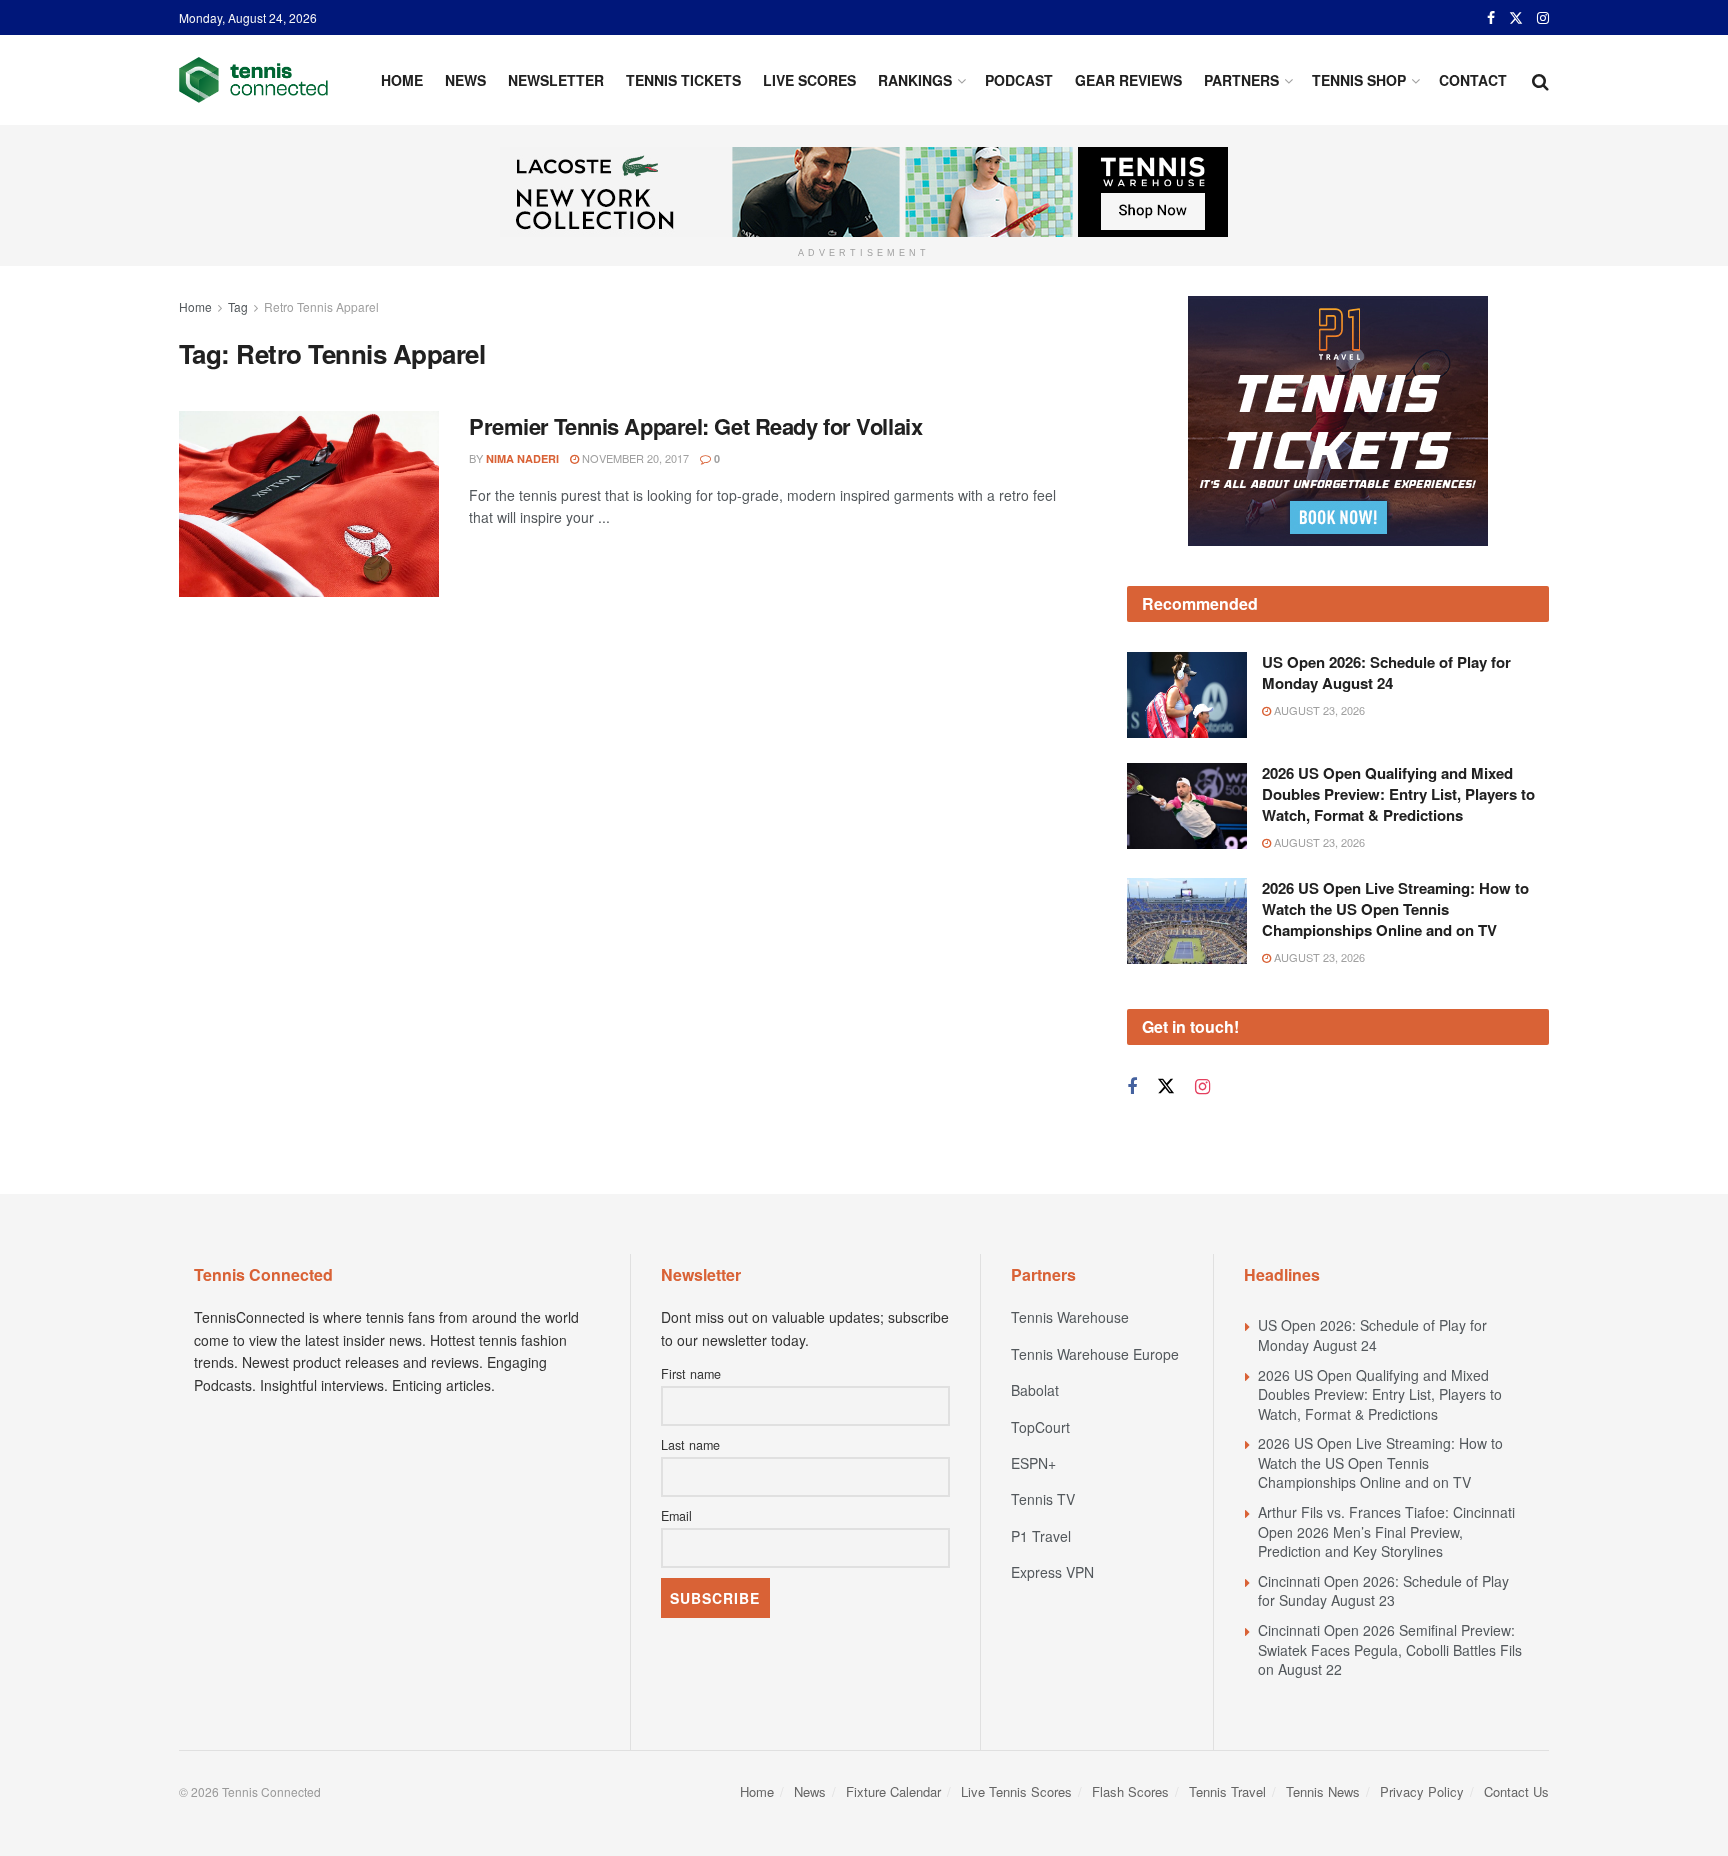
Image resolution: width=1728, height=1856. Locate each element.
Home (402, 80)
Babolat (1035, 1390)
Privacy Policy (1422, 1791)
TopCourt (1040, 1427)
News (465, 80)
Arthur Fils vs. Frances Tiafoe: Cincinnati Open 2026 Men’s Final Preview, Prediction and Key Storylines (1386, 1531)
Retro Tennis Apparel (321, 306)
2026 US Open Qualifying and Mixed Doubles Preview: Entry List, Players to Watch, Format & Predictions (1398, 794)
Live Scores (809, 80)
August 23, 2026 (1318, 710)
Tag (238, 306)
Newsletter (556, 80)
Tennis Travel (1227, 1791)
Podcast (1019, 80)
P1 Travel (1041, 1536)
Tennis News (1323, 1791)
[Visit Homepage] (253, 80)
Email (676, 1516)
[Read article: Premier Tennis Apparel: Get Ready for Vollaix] (309, 504)
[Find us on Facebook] (1491, 18)
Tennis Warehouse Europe (1095, 1354)
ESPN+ (1033, 1463)
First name (691, 1374)
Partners (1241, 80)
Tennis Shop (1359, 80)
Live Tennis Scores (1016, 1791)
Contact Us (1516, 1791)
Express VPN (1052, 1572)
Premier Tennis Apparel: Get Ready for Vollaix (695, 426)
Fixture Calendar (893, 1791)
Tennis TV (1043, 1499)
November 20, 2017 (634, 458)
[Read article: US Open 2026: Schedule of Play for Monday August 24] (1187, 695)
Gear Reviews (1128, 80)
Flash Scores (1130, 1791)
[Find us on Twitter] (1516, 18)
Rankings (915, 80)
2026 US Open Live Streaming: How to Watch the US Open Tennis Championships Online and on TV (1395, 909)
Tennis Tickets (683, 80)
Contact (1473, 80)
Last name (690, 1445)
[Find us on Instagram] (1543, 18)
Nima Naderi (522, 458)
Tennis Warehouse (1070, 1317)
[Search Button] (1540, 80)
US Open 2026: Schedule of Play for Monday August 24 (1386, 672)
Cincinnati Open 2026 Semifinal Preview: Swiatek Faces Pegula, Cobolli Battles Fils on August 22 (1390, 1649)
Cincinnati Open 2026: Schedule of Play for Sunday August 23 (1383, 1591)
